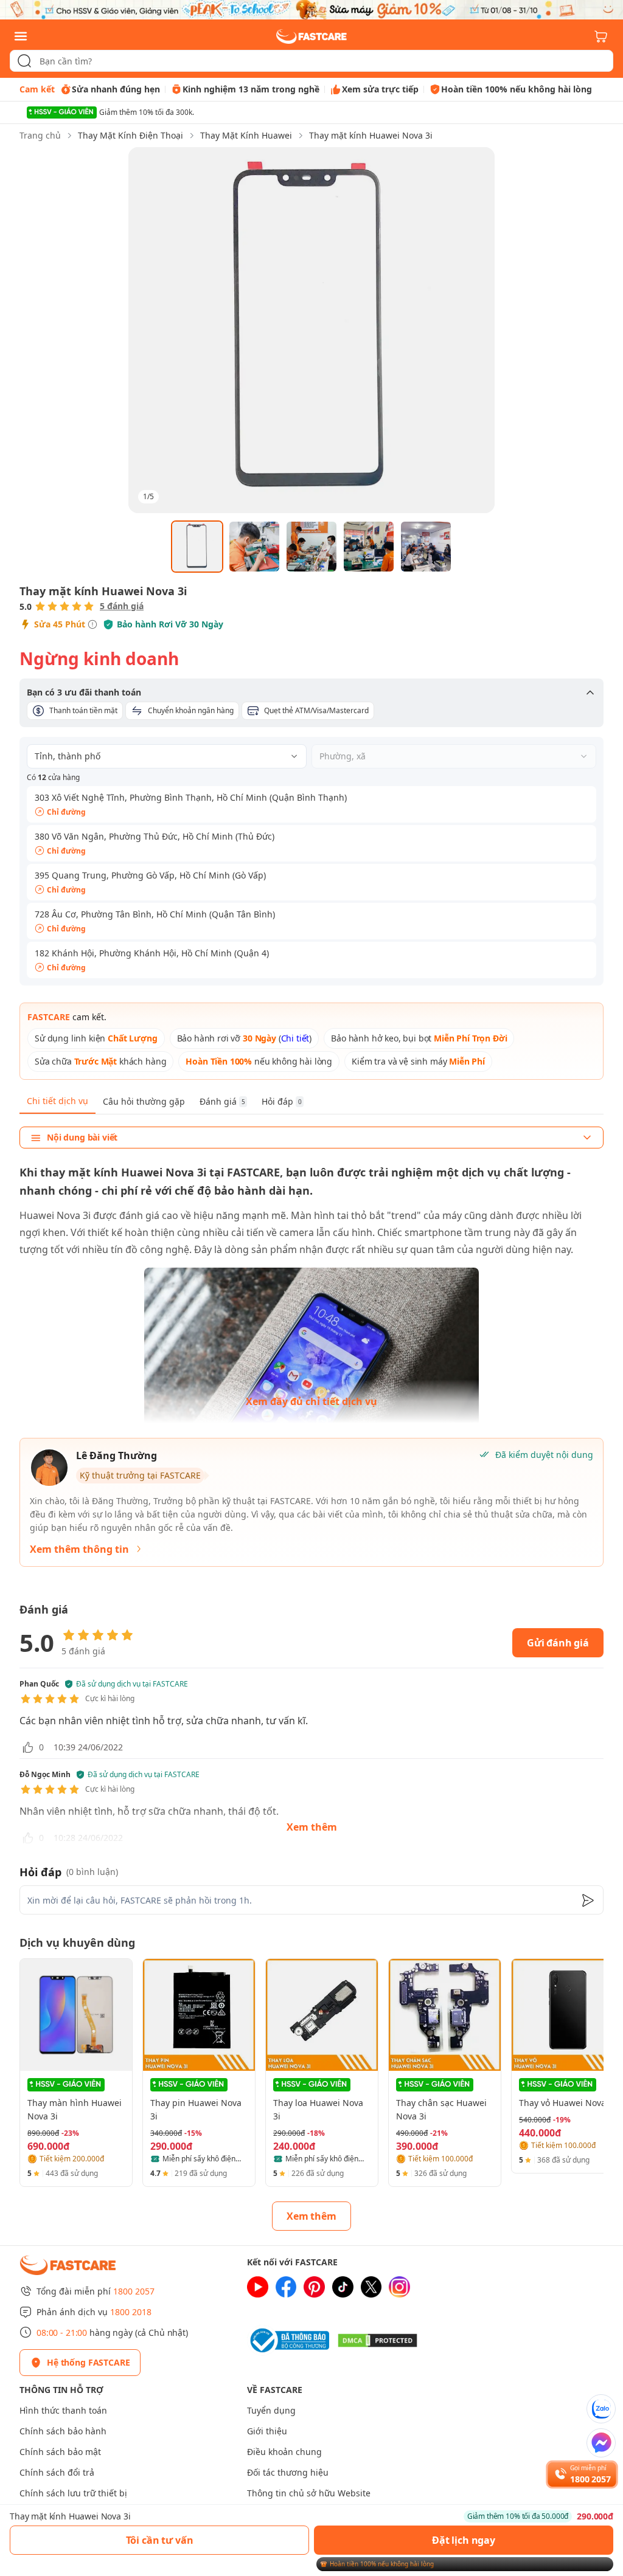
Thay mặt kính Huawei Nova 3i (371, 135)
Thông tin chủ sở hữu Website (309, 2493)
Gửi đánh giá (558, 1643)
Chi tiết (295, 1038)
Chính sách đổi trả (57, 2472)
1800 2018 (131, 2312)
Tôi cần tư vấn (160, 2540)
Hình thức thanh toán (63, 2410)
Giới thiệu (267, 2431)
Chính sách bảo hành (63, 2431)
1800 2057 (134, 2291)
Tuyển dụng (271, 2410)
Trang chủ (40, 135)
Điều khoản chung (284, 2452)
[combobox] (311, 61)
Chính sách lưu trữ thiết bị (73, 2493)
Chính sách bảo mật (60, 2452)
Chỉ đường (66, 812)
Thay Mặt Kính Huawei (246, 135)
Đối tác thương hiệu (288, 2472)
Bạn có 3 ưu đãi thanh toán (84, 692)
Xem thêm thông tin (79, 1549)
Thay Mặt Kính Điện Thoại (131, 135)
